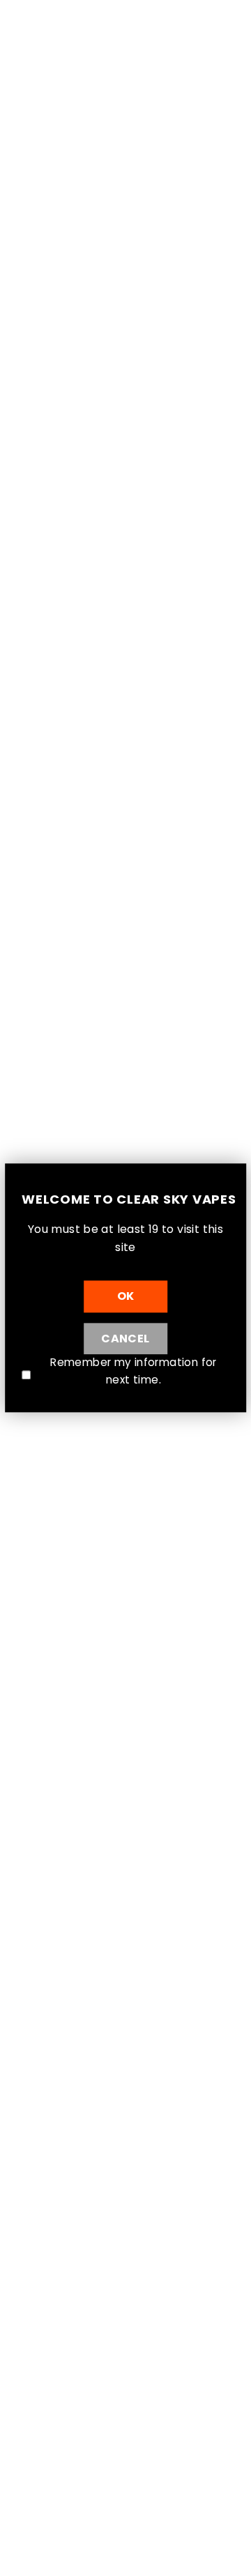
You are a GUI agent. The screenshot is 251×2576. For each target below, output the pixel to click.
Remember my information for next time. (133, 1371)
